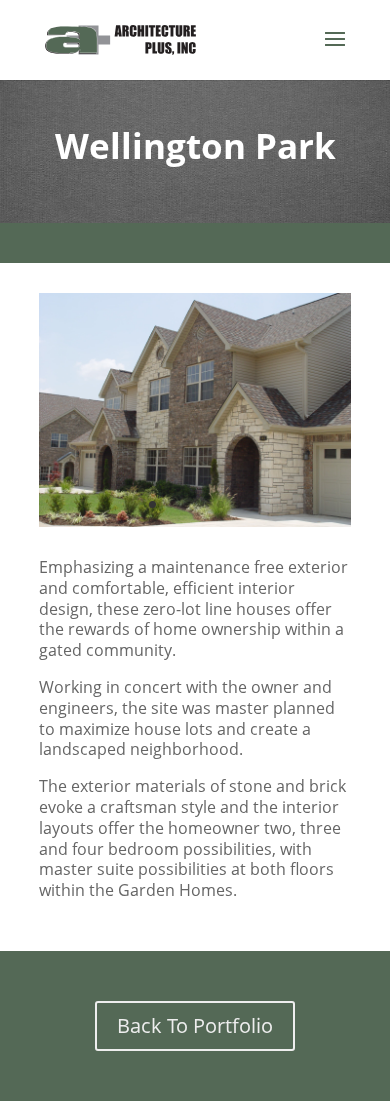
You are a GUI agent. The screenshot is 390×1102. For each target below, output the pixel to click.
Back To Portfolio (195, 1025)
